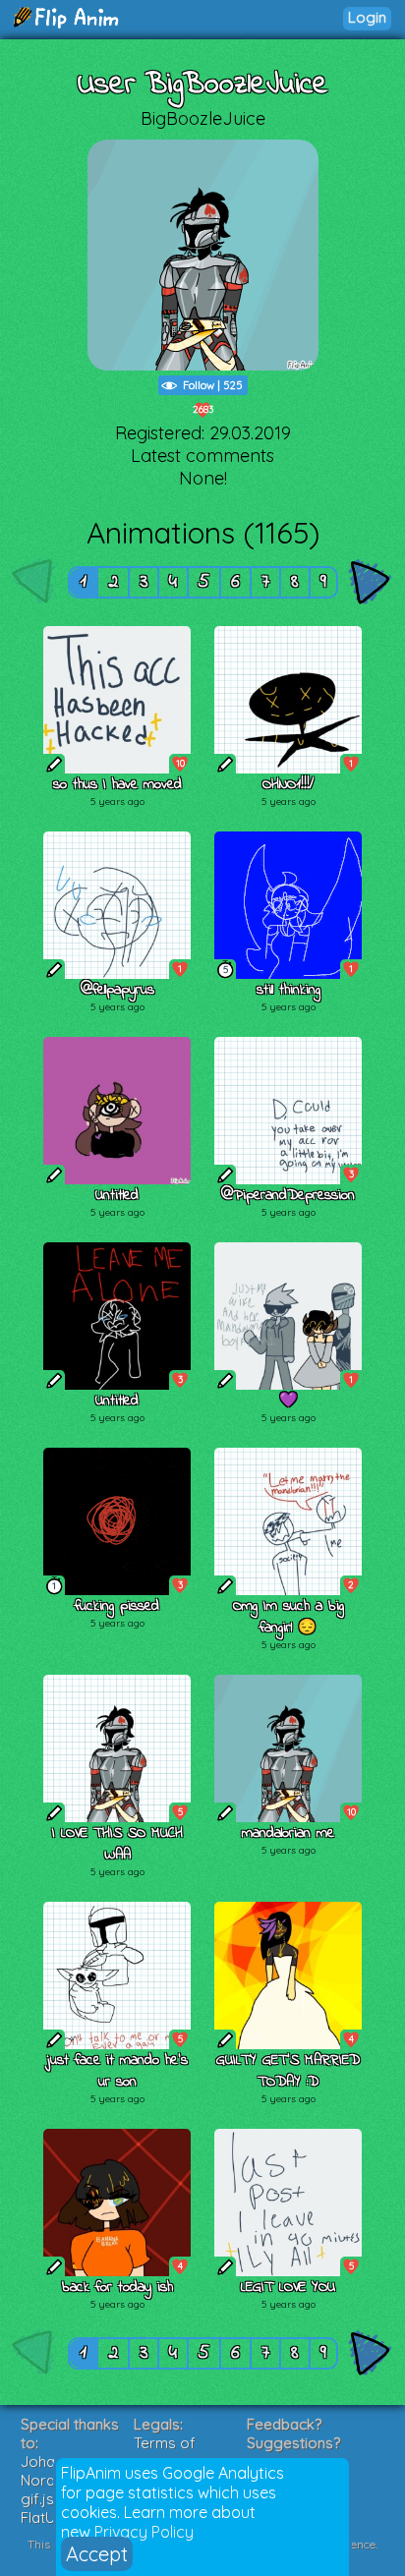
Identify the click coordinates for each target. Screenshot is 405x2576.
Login (367, 17)
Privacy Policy (144, 2532)
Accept (97, 2554)
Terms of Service (165, 2452)
